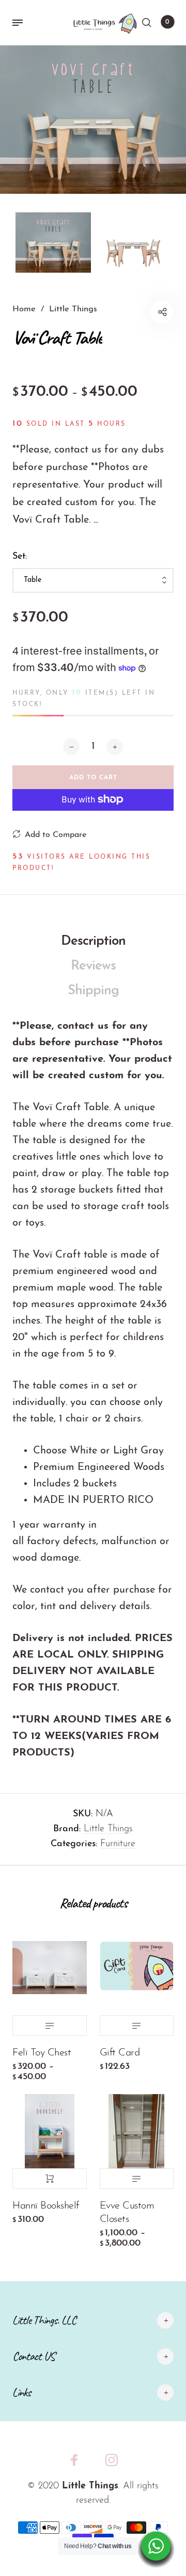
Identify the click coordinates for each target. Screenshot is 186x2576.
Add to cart (50, 2179)
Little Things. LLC (44, 2320)
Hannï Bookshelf (46, 2206)
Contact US (34, 2356)
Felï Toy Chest (42, 2053)
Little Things (108, 1829)
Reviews (93, 966)
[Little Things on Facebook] (74, 2460)
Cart (167, 22)
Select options (50, 2026)
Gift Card (120, 2053)
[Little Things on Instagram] (112, 2460)
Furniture (118, 1844)
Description (93, 941)
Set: (20, 557)
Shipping (93, 991)
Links (21, 2392)
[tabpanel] (93, 120)
